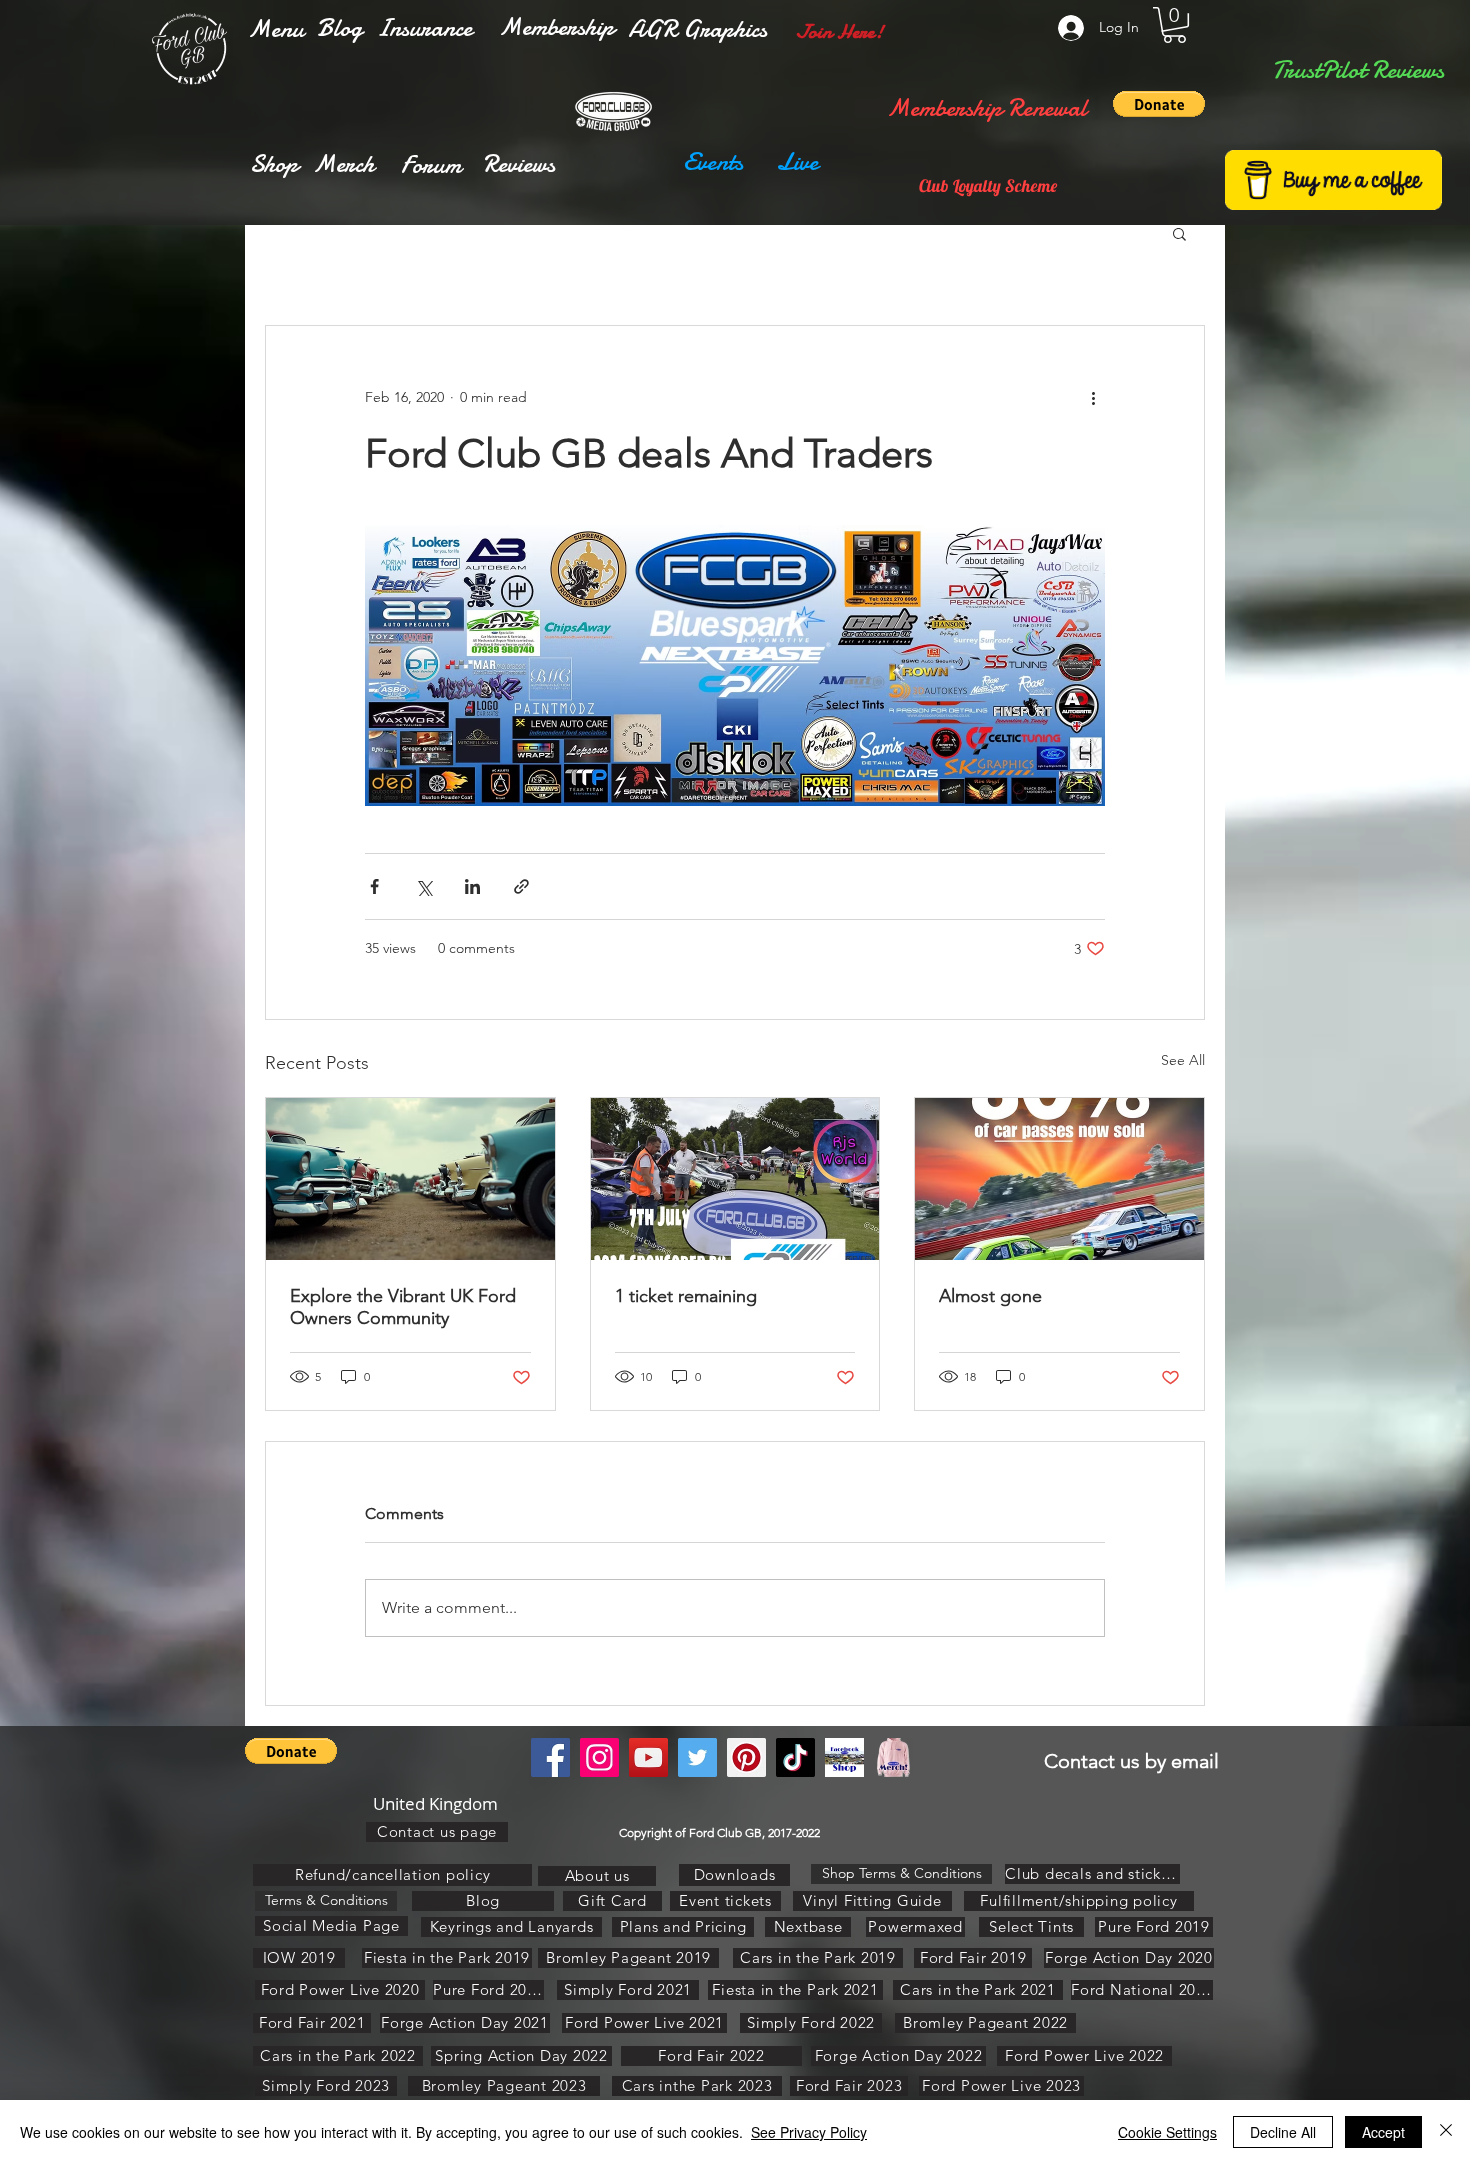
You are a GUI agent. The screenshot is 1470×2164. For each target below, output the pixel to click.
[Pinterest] (746, 1757)
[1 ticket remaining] (735, 1179)
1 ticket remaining (686, 1296)
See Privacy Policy (809, 2132)
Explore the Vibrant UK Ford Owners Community (403, 1307)
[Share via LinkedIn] (472, 886)
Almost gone (990, 1296)
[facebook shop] (844, 1757)
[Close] (1446, 2132)
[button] (276, 29)
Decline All (1283, 2132)
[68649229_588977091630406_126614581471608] (893, 1757)
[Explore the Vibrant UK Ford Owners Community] (410, 1179)
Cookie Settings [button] (1167, 2132)
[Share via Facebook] (374, 886)
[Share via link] (521, 886)
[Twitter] (697, 1757)
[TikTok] (795, 1757)
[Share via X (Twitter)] (423, 886)
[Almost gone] (1059, 1179)
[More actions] (1093, 398)
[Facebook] (550, 1757)
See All (1183, 1060)
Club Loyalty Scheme (988, 185)
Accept (1383, 2132)
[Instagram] (599, 1757)
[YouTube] (648, 1757)
